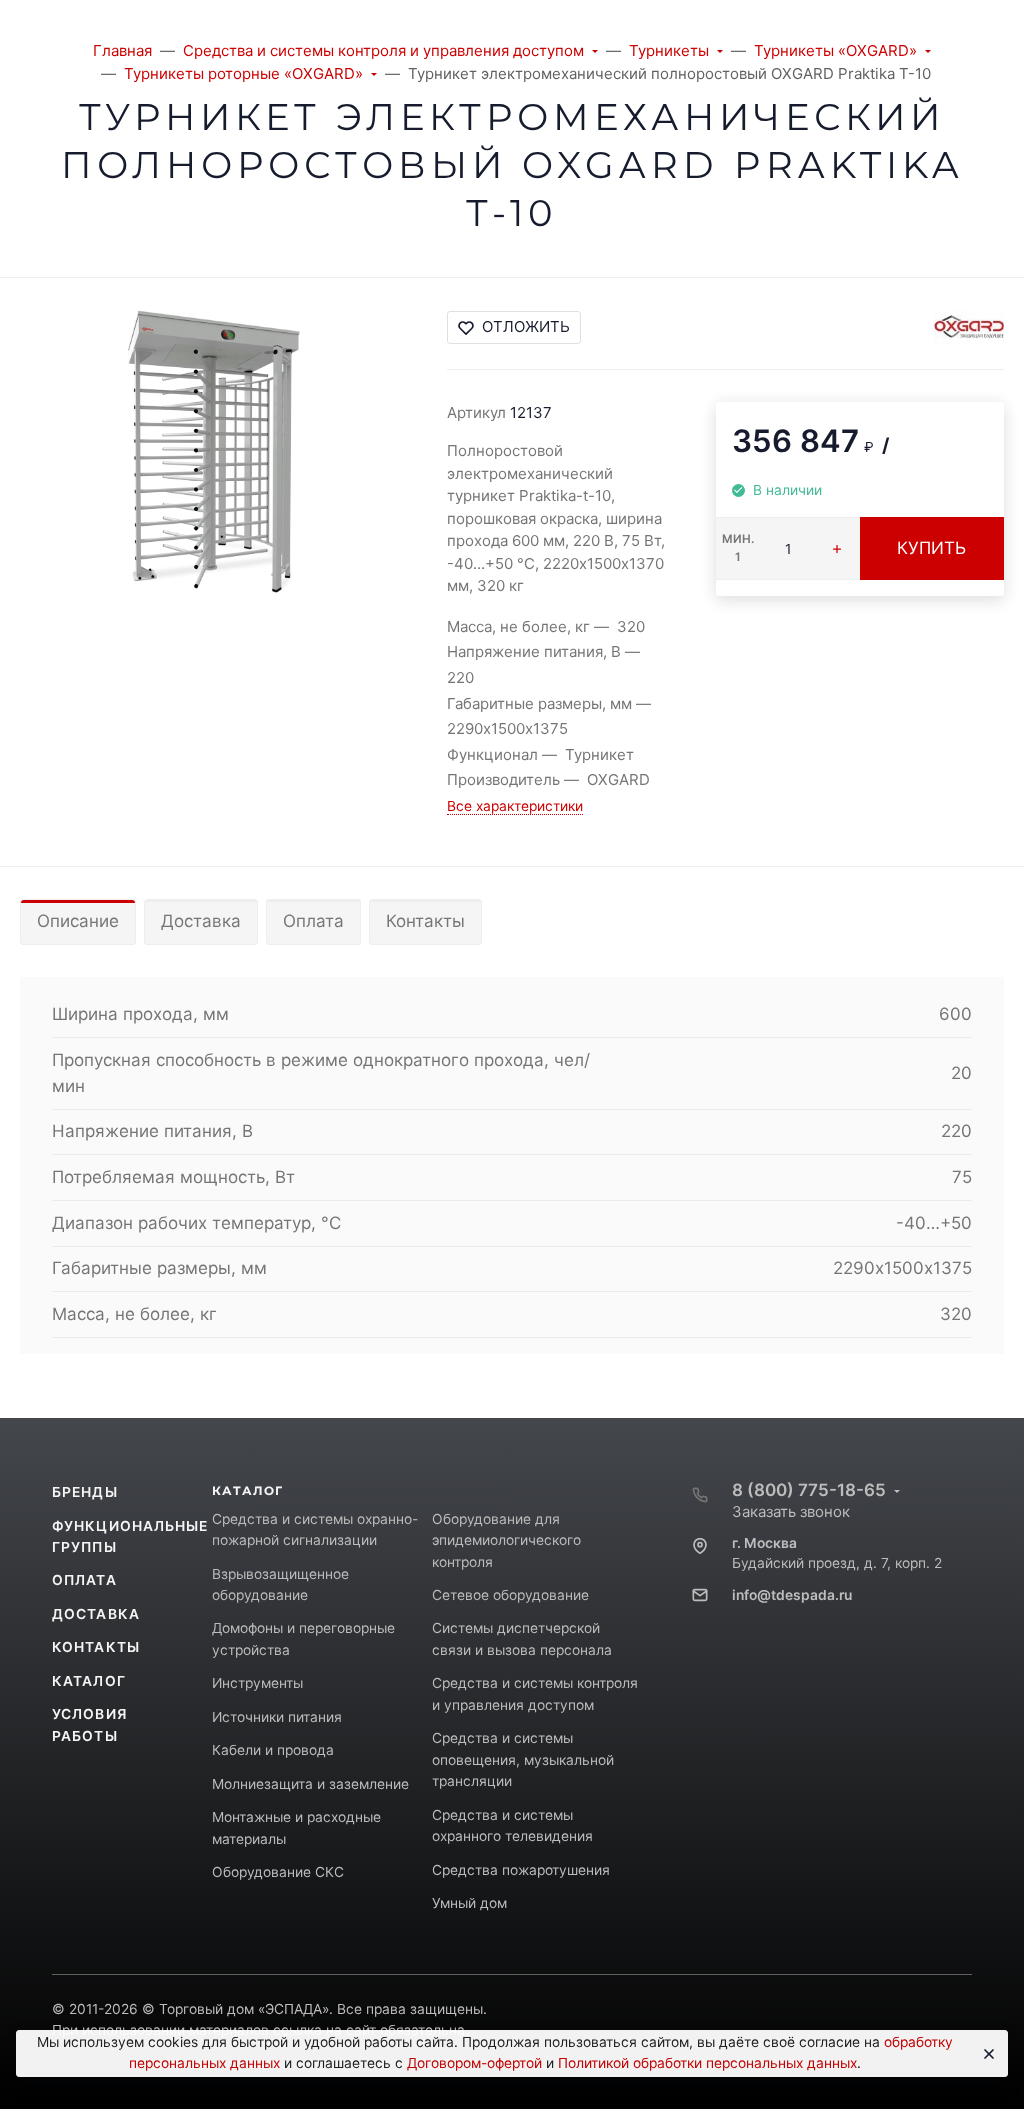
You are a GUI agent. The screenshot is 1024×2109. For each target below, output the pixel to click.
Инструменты (257, 1683)
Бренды (85, 1492)
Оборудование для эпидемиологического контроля (506, 1540)
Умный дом (469, 1903)
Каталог (89, 1681)
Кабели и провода (273, 1750)
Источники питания (277, 1717)
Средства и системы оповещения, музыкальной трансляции (523, 1759)
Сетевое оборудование (510, 1595)
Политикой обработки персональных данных (707, 2063)
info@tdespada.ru (792, 1595)
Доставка (201, 921)
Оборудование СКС (278, 1872)
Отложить (526, 326)
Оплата (313, 921)
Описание (78, 921)
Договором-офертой (474, 2063)
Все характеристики (515, 806)
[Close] (985, 2054)
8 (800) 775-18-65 (809, 1490)
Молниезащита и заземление (310, 1784)
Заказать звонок (791, 1511)
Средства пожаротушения (521, 1870)
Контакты (425, 921)
